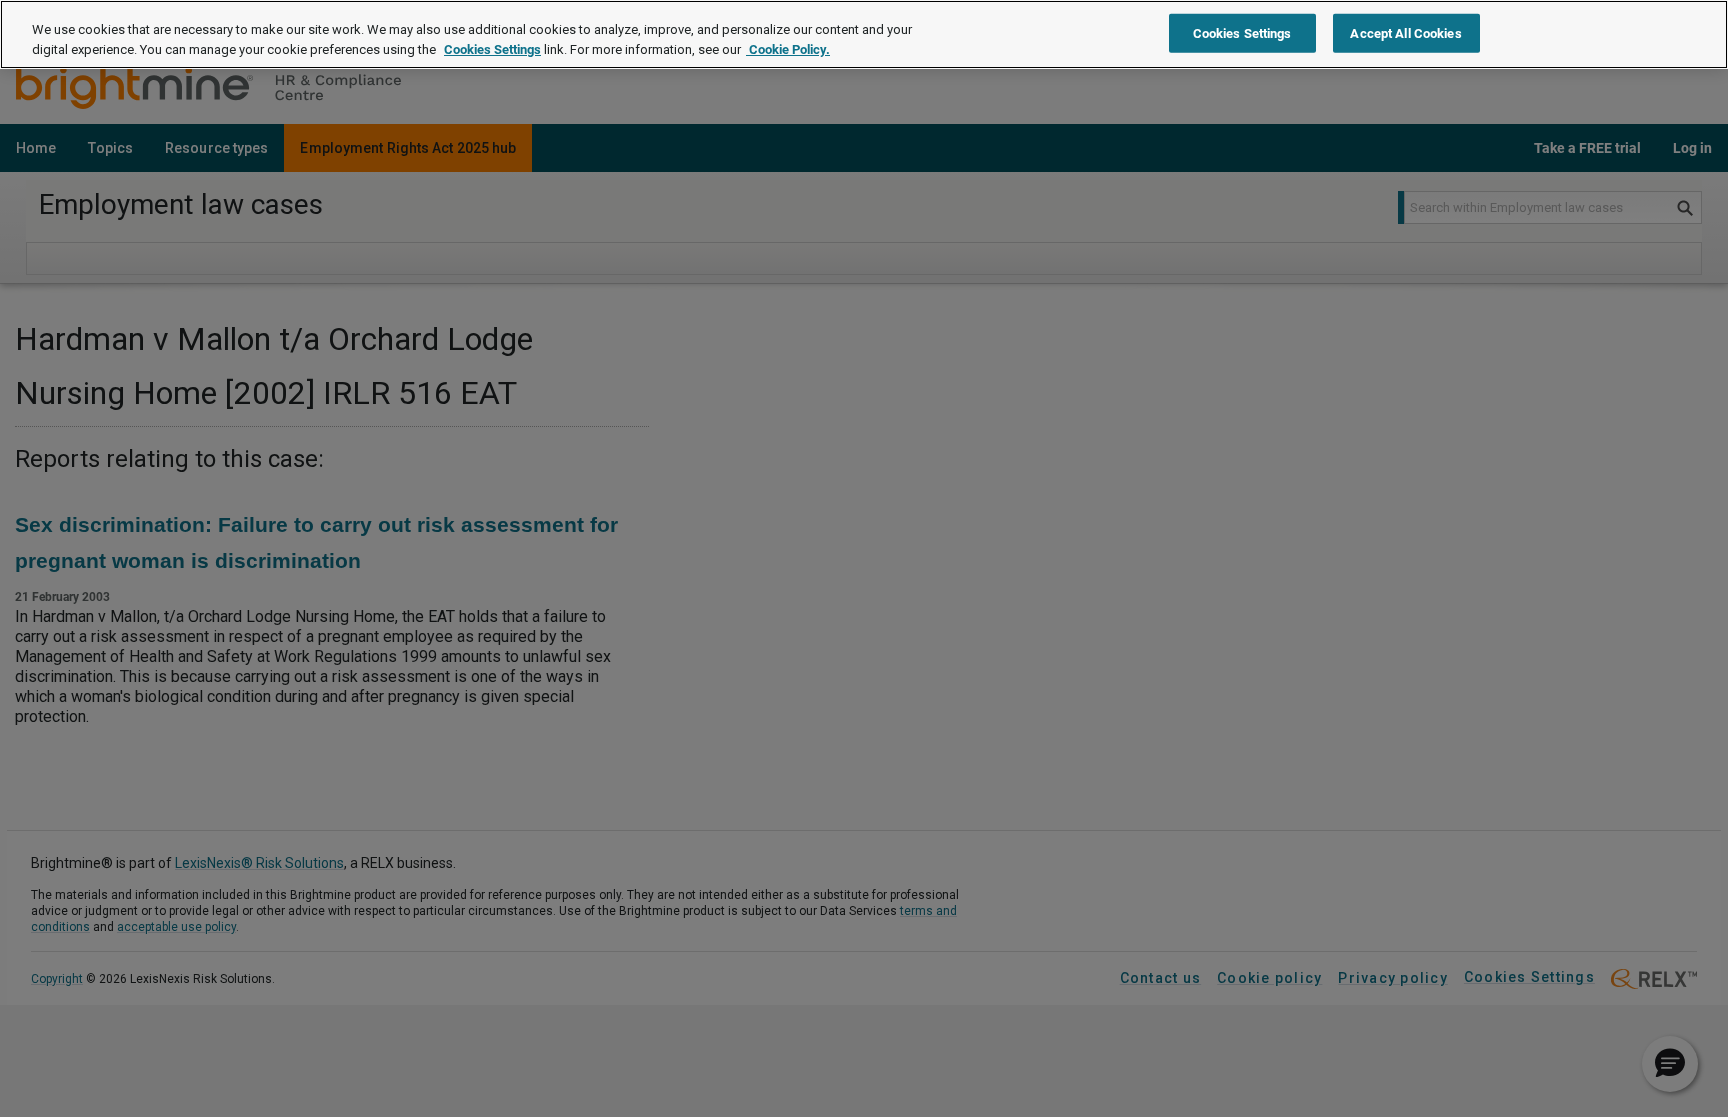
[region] (864, 34)
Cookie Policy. (788, 49)
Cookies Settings (492, 49)
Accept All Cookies (1405, 32)
